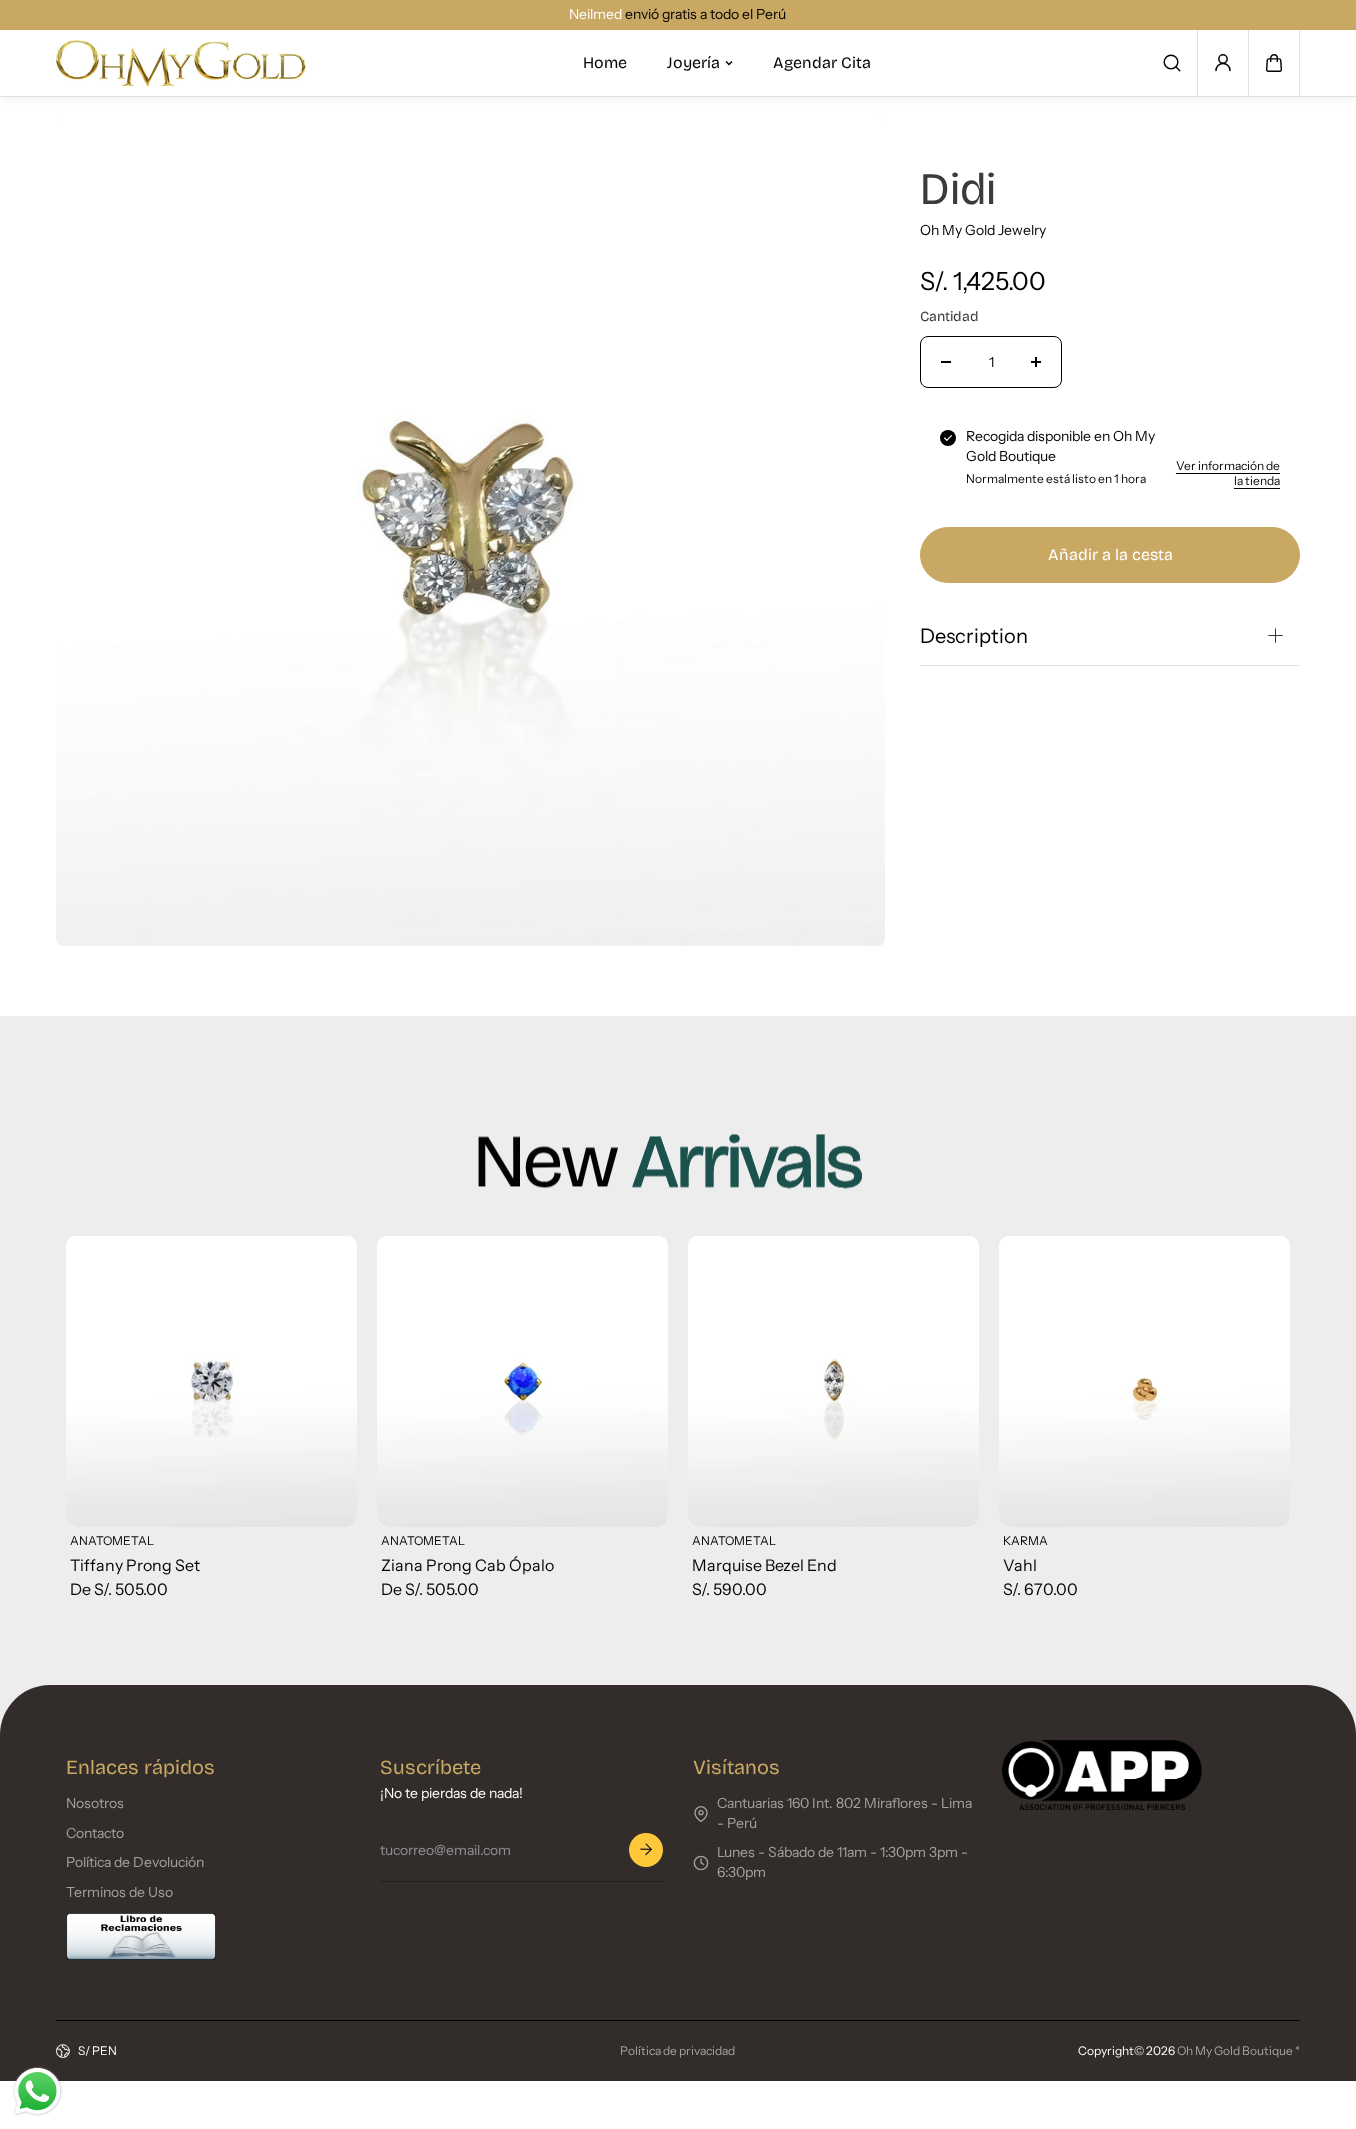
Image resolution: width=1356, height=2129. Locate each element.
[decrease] (946, 362)
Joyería (693, 62)
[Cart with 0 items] (1274, 63)
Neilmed (583, 14)
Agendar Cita (822, 62)
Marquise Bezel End (764, 1565)
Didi (958, 189)
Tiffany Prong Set (135, 1565)
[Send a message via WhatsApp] (37, 2091)
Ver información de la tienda (1228, 473)
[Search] (1172, 63)
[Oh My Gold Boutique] (181, 63)
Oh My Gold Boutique (1235, 2050)
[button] (1274, 63)
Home (605, 62)
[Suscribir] (646, 1850)
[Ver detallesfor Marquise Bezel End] (833, 1381)
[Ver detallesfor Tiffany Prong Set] (211, 1381)
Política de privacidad (677, 2050)
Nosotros (95, 1803)
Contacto (95, 1833)
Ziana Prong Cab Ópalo (467, 1565)
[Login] (1223, 63)
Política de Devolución (135, 1862)
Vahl (1020, 1565)
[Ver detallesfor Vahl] (1144, 1381)
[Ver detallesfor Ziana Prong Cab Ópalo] (522, 1381)
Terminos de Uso (119, 1892)
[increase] (1036, 362)
